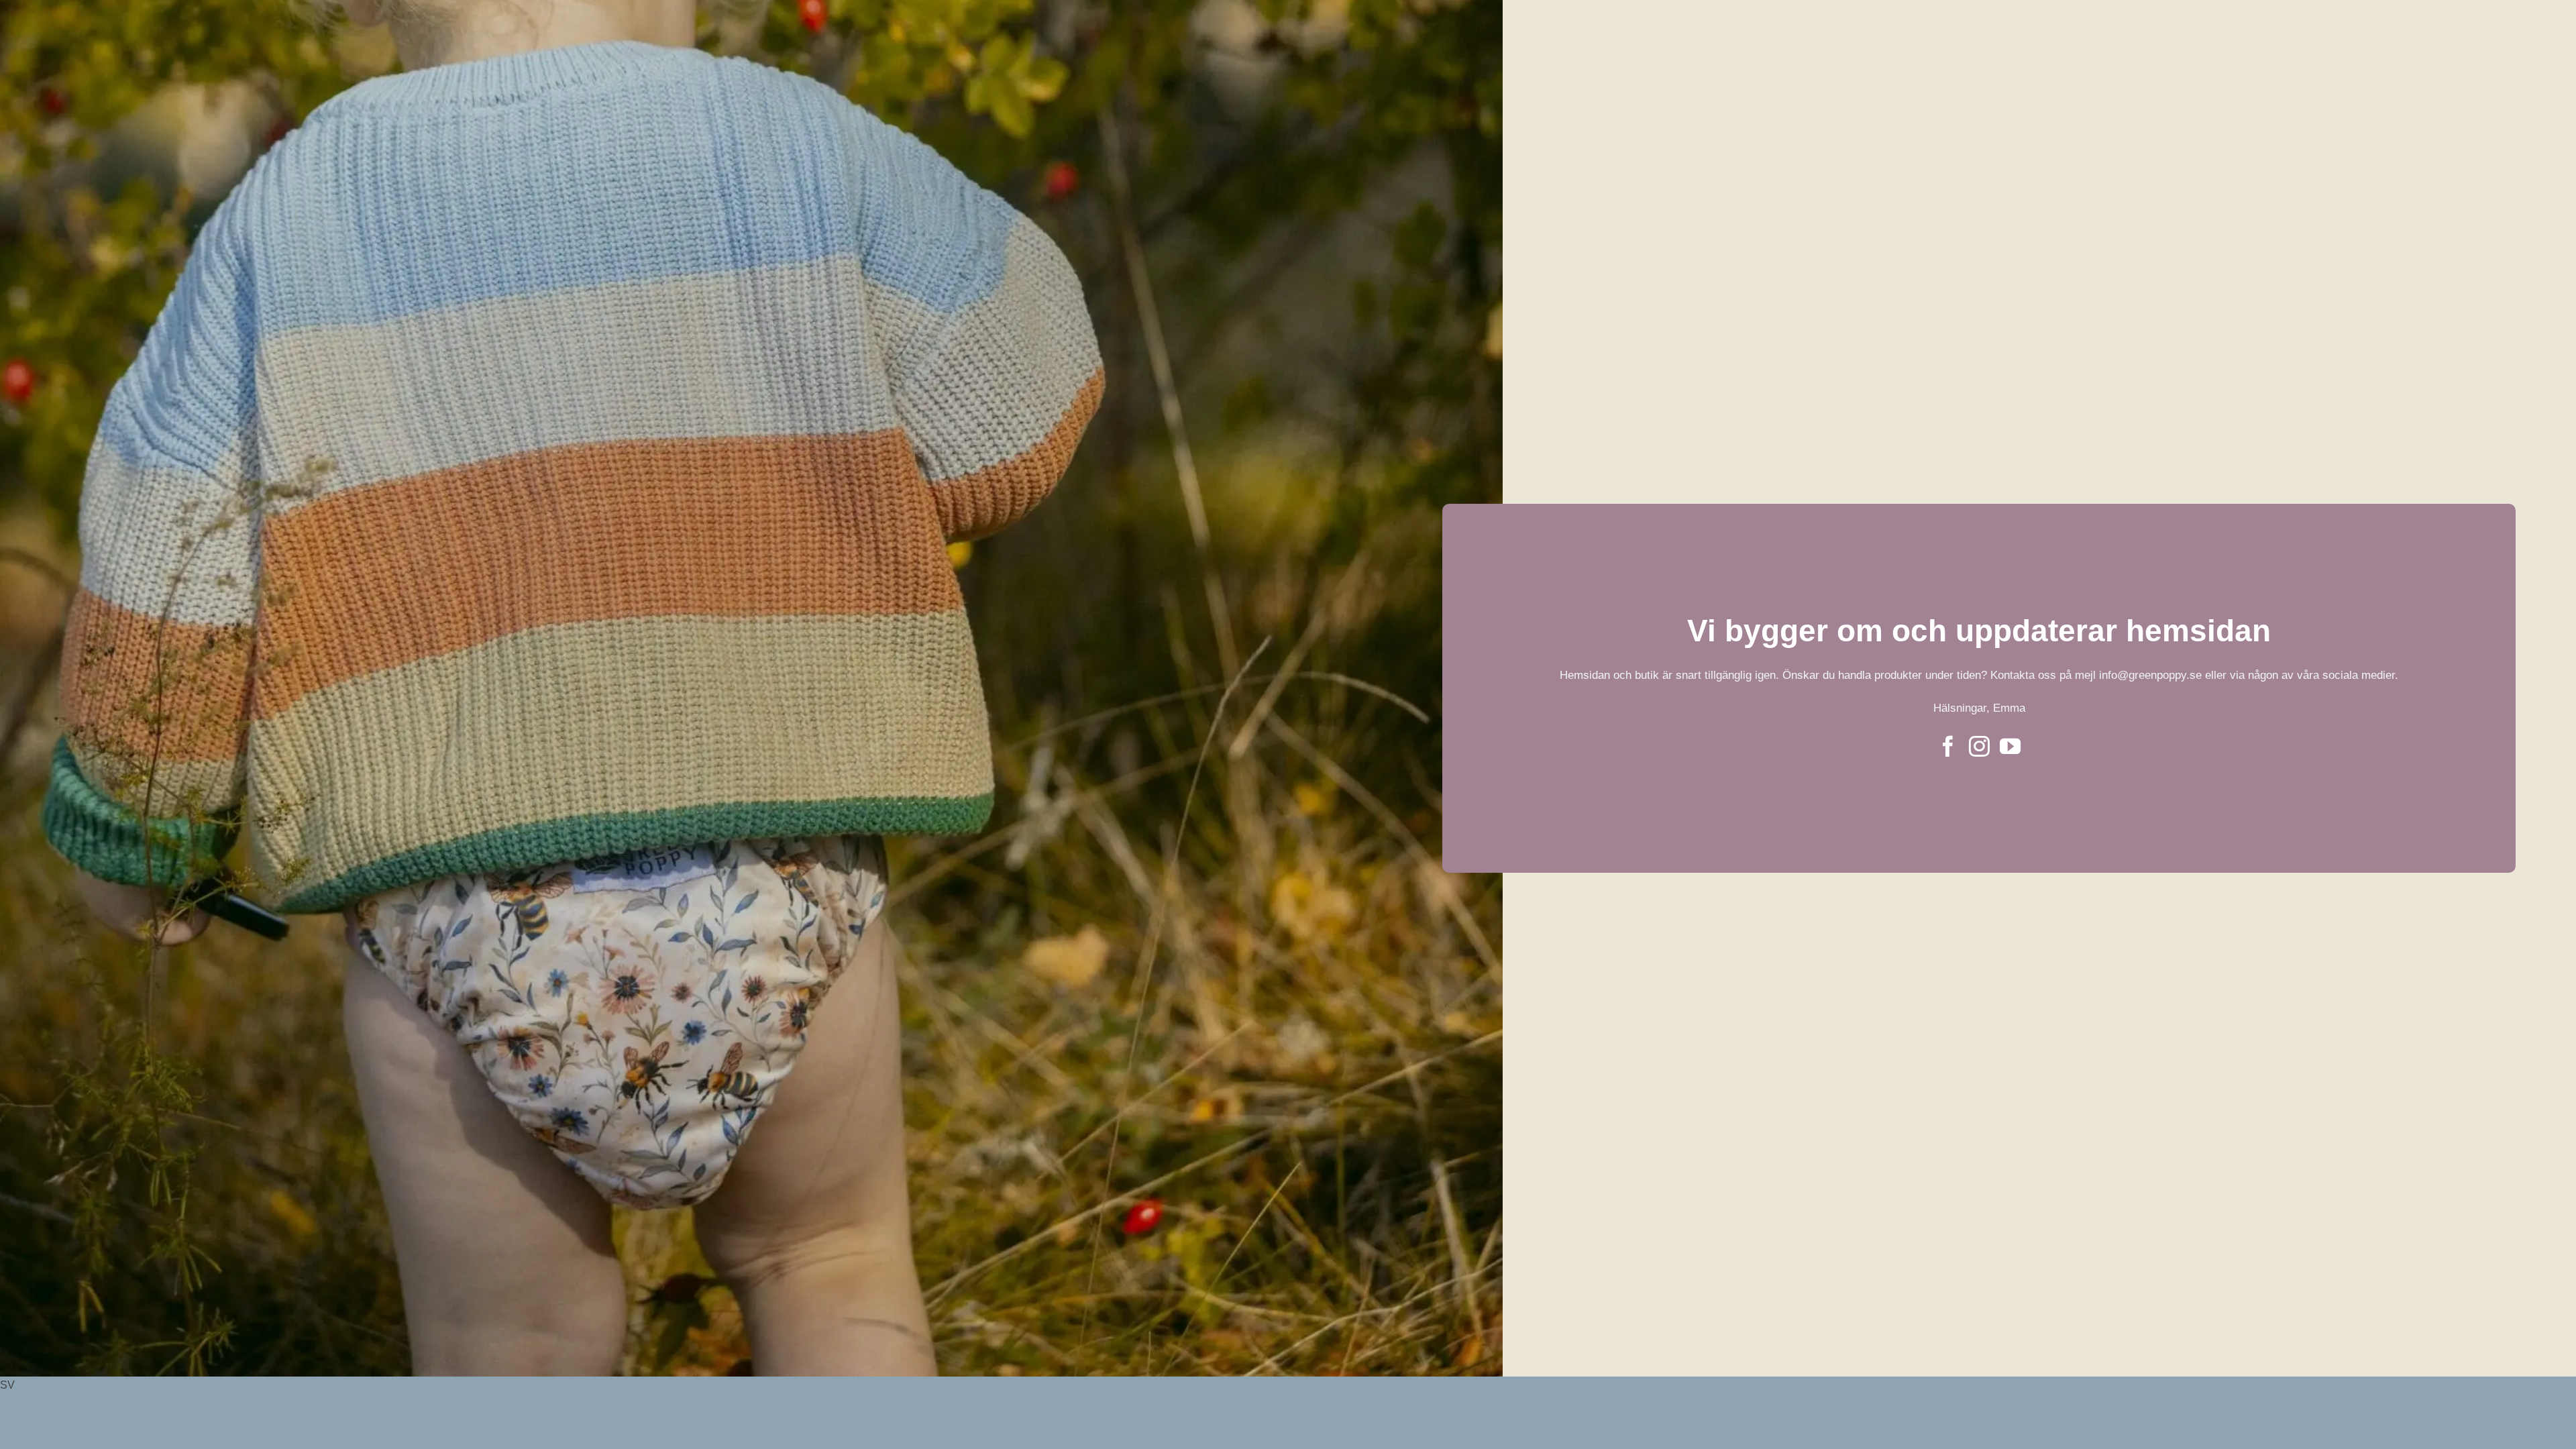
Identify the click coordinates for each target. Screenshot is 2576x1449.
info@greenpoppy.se (2152, 675)
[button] (1288, 1385)
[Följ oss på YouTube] (2010, 748)
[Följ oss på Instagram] (1979, 748)
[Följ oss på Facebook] (1948, 748)
